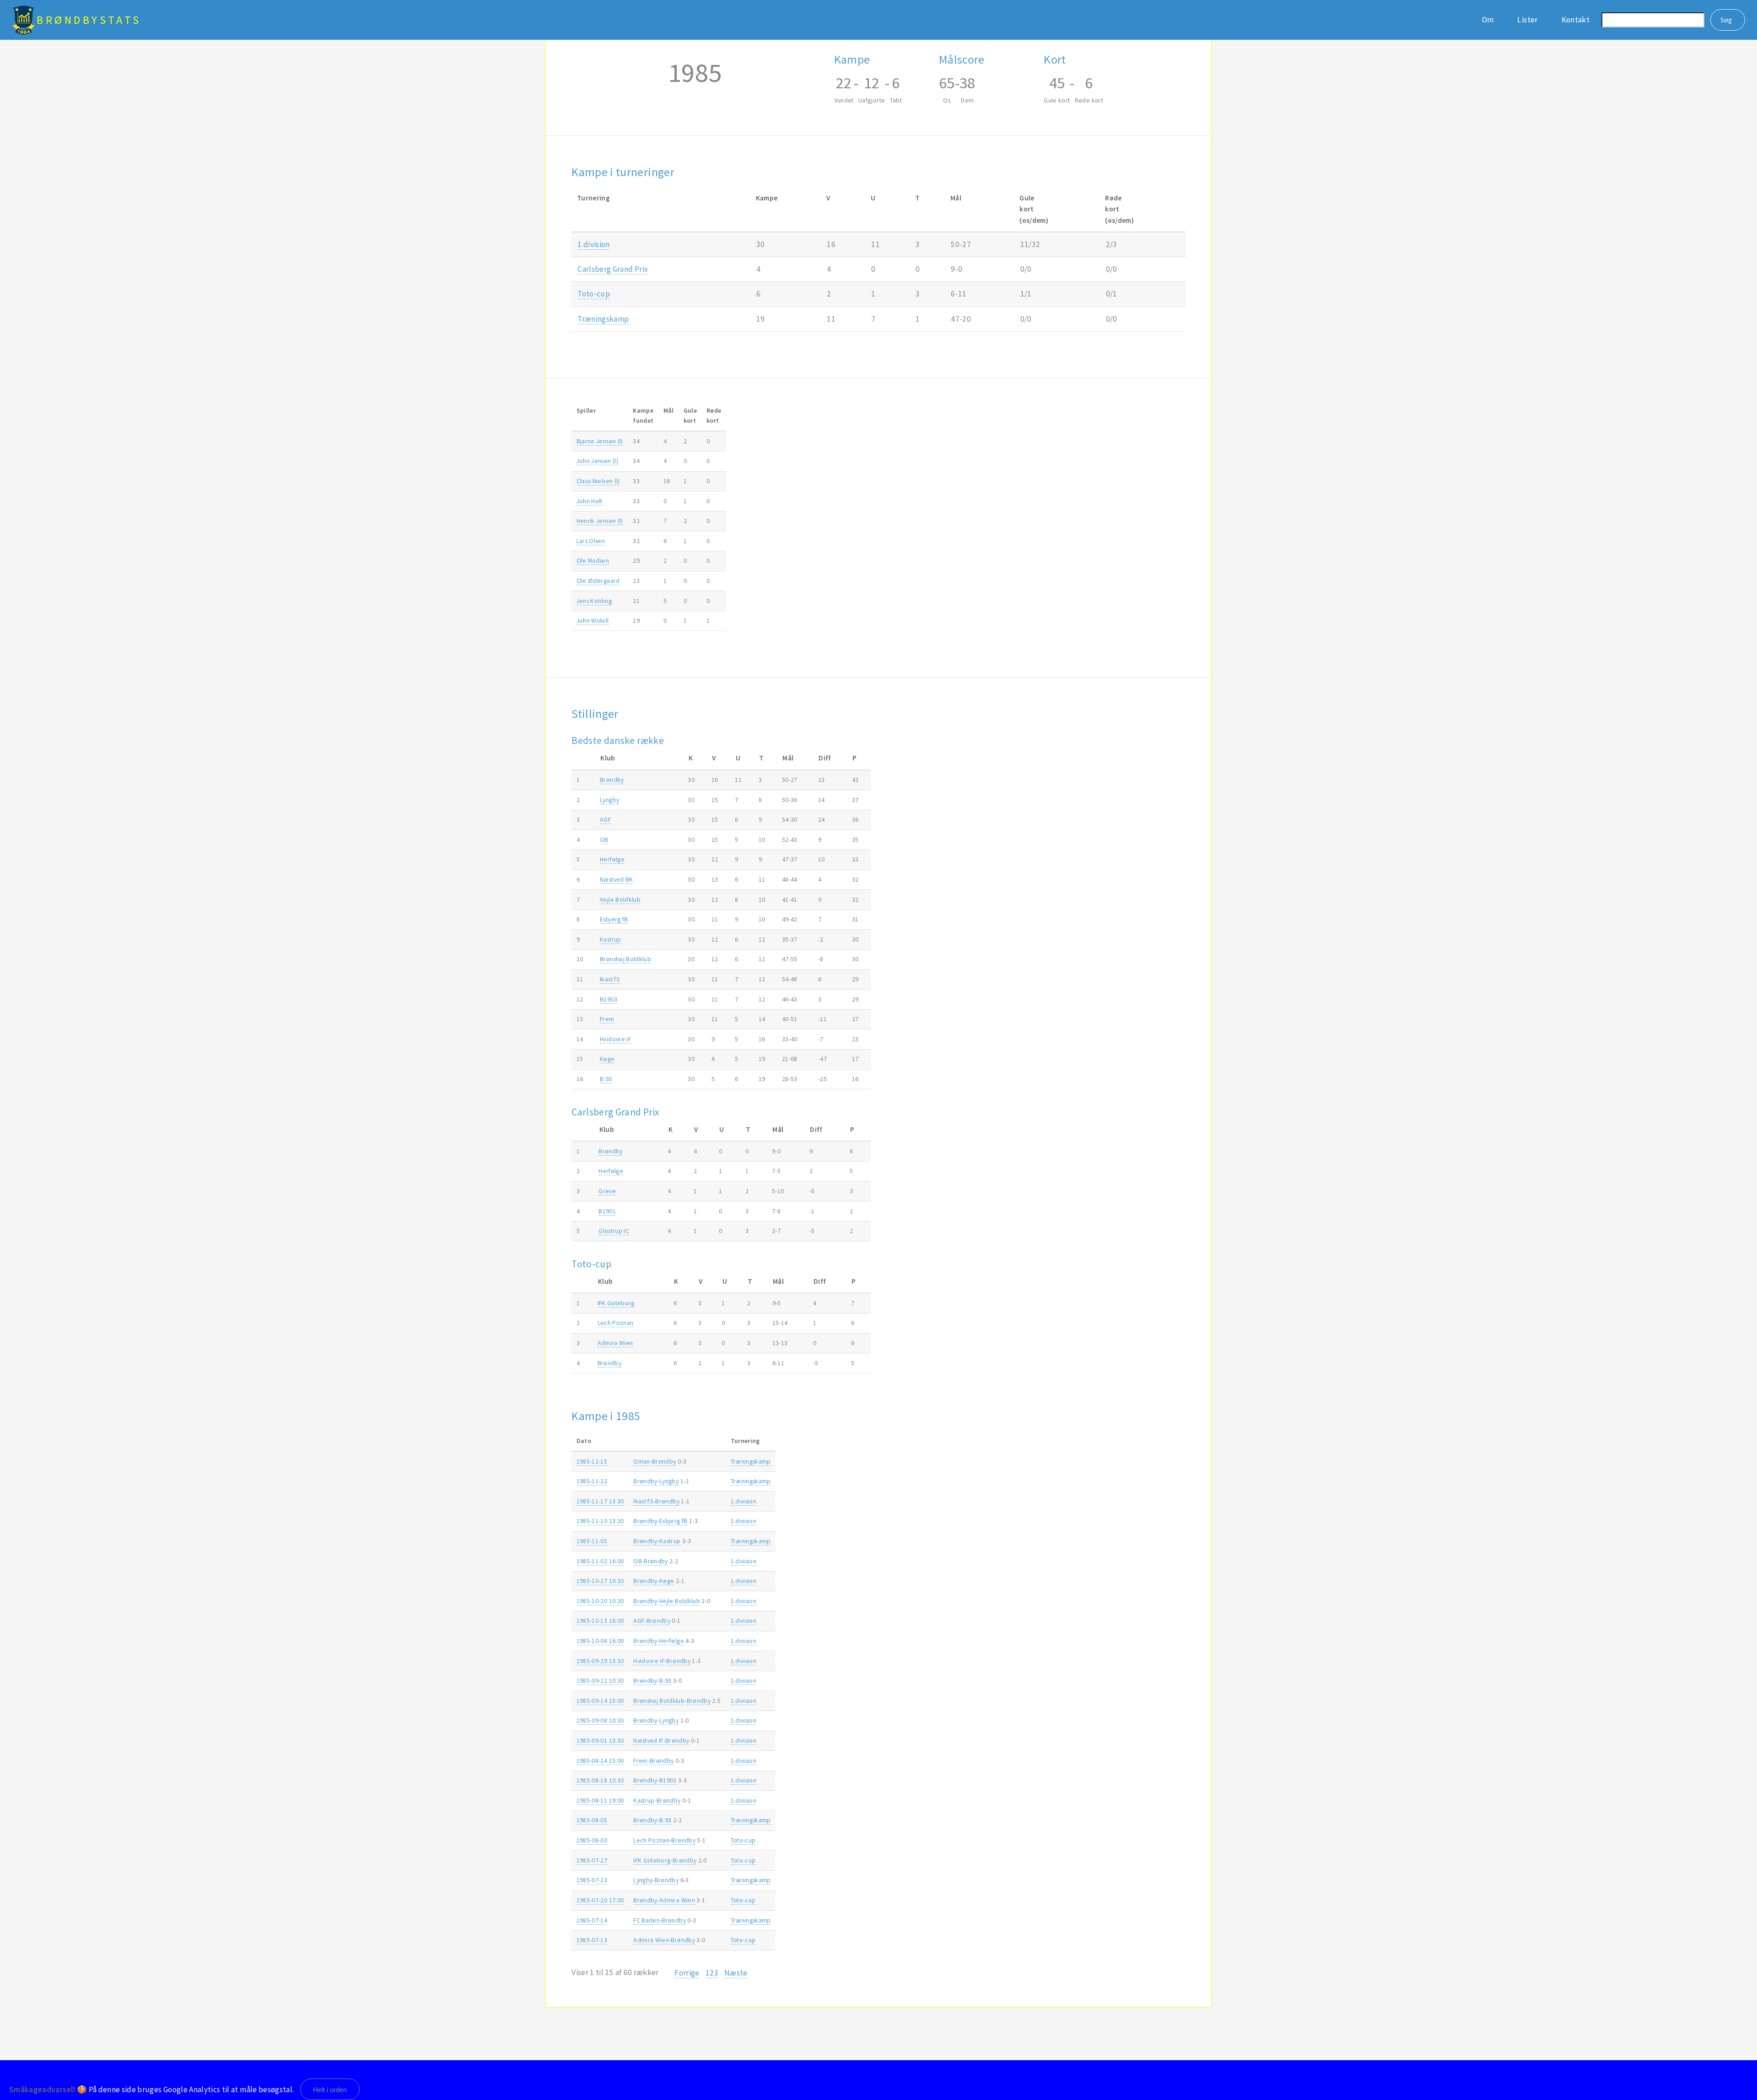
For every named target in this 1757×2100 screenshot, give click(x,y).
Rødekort (714, 415)
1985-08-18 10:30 (600, 1780)
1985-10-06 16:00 (600, 1641)
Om (1488, 20)
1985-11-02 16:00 (600, 1561)
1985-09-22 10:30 (600, 1680)
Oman (641, 1461)
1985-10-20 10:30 (600, 1601)
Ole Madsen (593, 560)
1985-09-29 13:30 (600, 1661)
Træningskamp (603, 319)
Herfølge (612, 859)
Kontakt (1576, 20)
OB (604, 840)
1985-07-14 (592, 1920)
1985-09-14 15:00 (600, 1701)
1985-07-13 (592, 1940)
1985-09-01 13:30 (600, 1740)
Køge (607, 1059)
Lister (1527, 20)
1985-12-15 (592, 1461)
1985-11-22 (592, 1481)
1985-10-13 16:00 (600, 1621)
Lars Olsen (591, 541)
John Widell (593, 620)
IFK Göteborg (616, 1303)
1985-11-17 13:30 (600, 1501)
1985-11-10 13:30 (600, 1521)
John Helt (590, 501)
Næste (736, 1973)
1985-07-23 (592, 1880)
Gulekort (690, 415)
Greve (607, 1191)
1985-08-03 (592, 1840)
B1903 (609, 999)
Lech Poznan (616, 1323)
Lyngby (609, 800)
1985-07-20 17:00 (600, 1900)
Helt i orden (330, 2090)
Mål (669, 410)
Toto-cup (594, 294)
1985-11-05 (592, 1541)
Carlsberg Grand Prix (613, 269)
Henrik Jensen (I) (600, 521)
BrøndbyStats (89, 20)
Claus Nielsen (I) (598, 481)
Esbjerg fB (614, 919)
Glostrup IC (614, 1231)
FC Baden (647, 1920)
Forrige (687, 1973)
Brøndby (612, 780)
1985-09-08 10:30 (600, 1720)
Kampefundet (643, 415)
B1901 (607, 1211)
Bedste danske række (618, 740)
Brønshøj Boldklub (625, 959)
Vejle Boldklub (620, 899)
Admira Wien (615, 1343)
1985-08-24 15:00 (600, 1761)
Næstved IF (648, 1740)
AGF (605, 819)
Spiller (586, 410)
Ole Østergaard (598, 581)
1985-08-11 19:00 (600, 1800)
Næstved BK (616, 879)
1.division (593, 244)
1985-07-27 (592, 1860)
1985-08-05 (592, 1820)
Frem (607, 1019)
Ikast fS (610, 979)
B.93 (606, 1079)
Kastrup (610, 939)
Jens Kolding (594, 601)
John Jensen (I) (597, 461)
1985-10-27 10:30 (600, 1581)
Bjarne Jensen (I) (600, 441)
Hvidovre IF (615, 1039)
